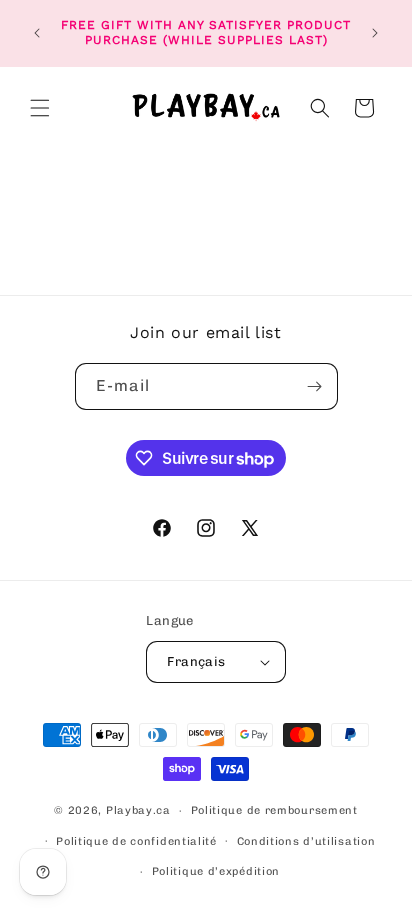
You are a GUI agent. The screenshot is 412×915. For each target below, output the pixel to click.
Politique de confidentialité (136, 841)
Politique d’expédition (216, 871)
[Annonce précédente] (37, 33)
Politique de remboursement (274, 810)
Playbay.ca (138, 810)
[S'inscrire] (315, 386)
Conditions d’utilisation (306, 841)
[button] (40, 108)
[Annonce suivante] (375, 33)
